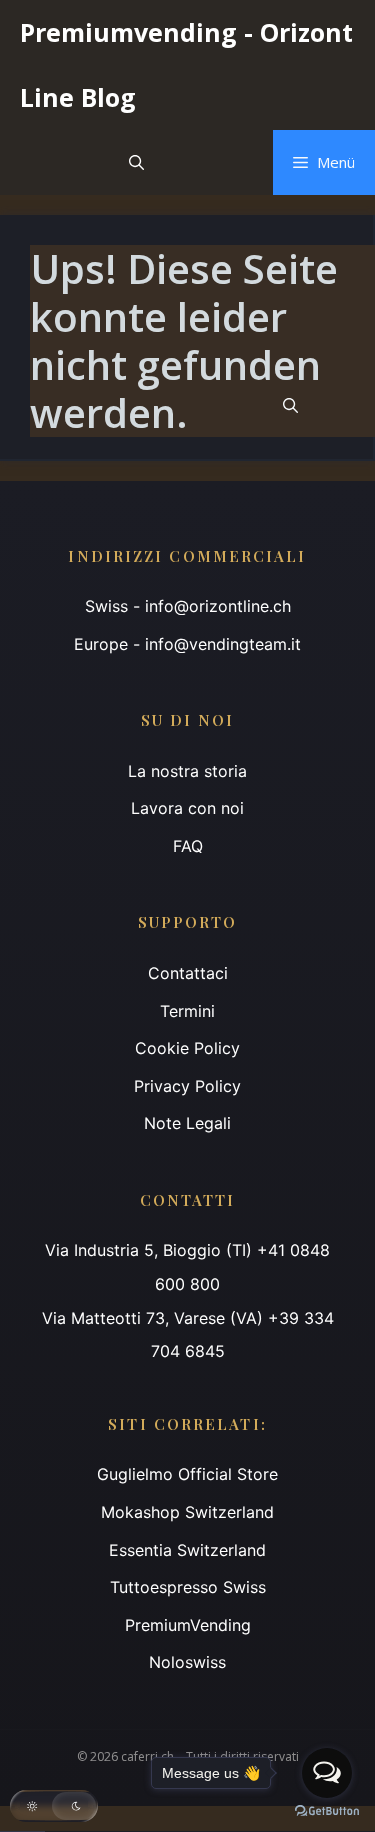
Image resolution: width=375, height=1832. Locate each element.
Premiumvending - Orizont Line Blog (186, 64)
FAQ (188, 846)
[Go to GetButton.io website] (327, 1811)
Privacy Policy (187, 1086)
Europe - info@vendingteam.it (187, 644)
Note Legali (187, 1123)
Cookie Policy (187, 1048)
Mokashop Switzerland (187, 1512)
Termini (187, 1011)
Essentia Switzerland (187, 1550)
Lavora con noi (187, 808)
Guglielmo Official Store (187, 1474)
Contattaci (188, 973)
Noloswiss (187, 1662)
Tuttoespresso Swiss (188, 1587)
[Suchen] (290, 405)
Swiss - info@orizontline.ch (188, 606)
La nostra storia (187, 771)
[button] (136, 162)
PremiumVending (188, 1625)
